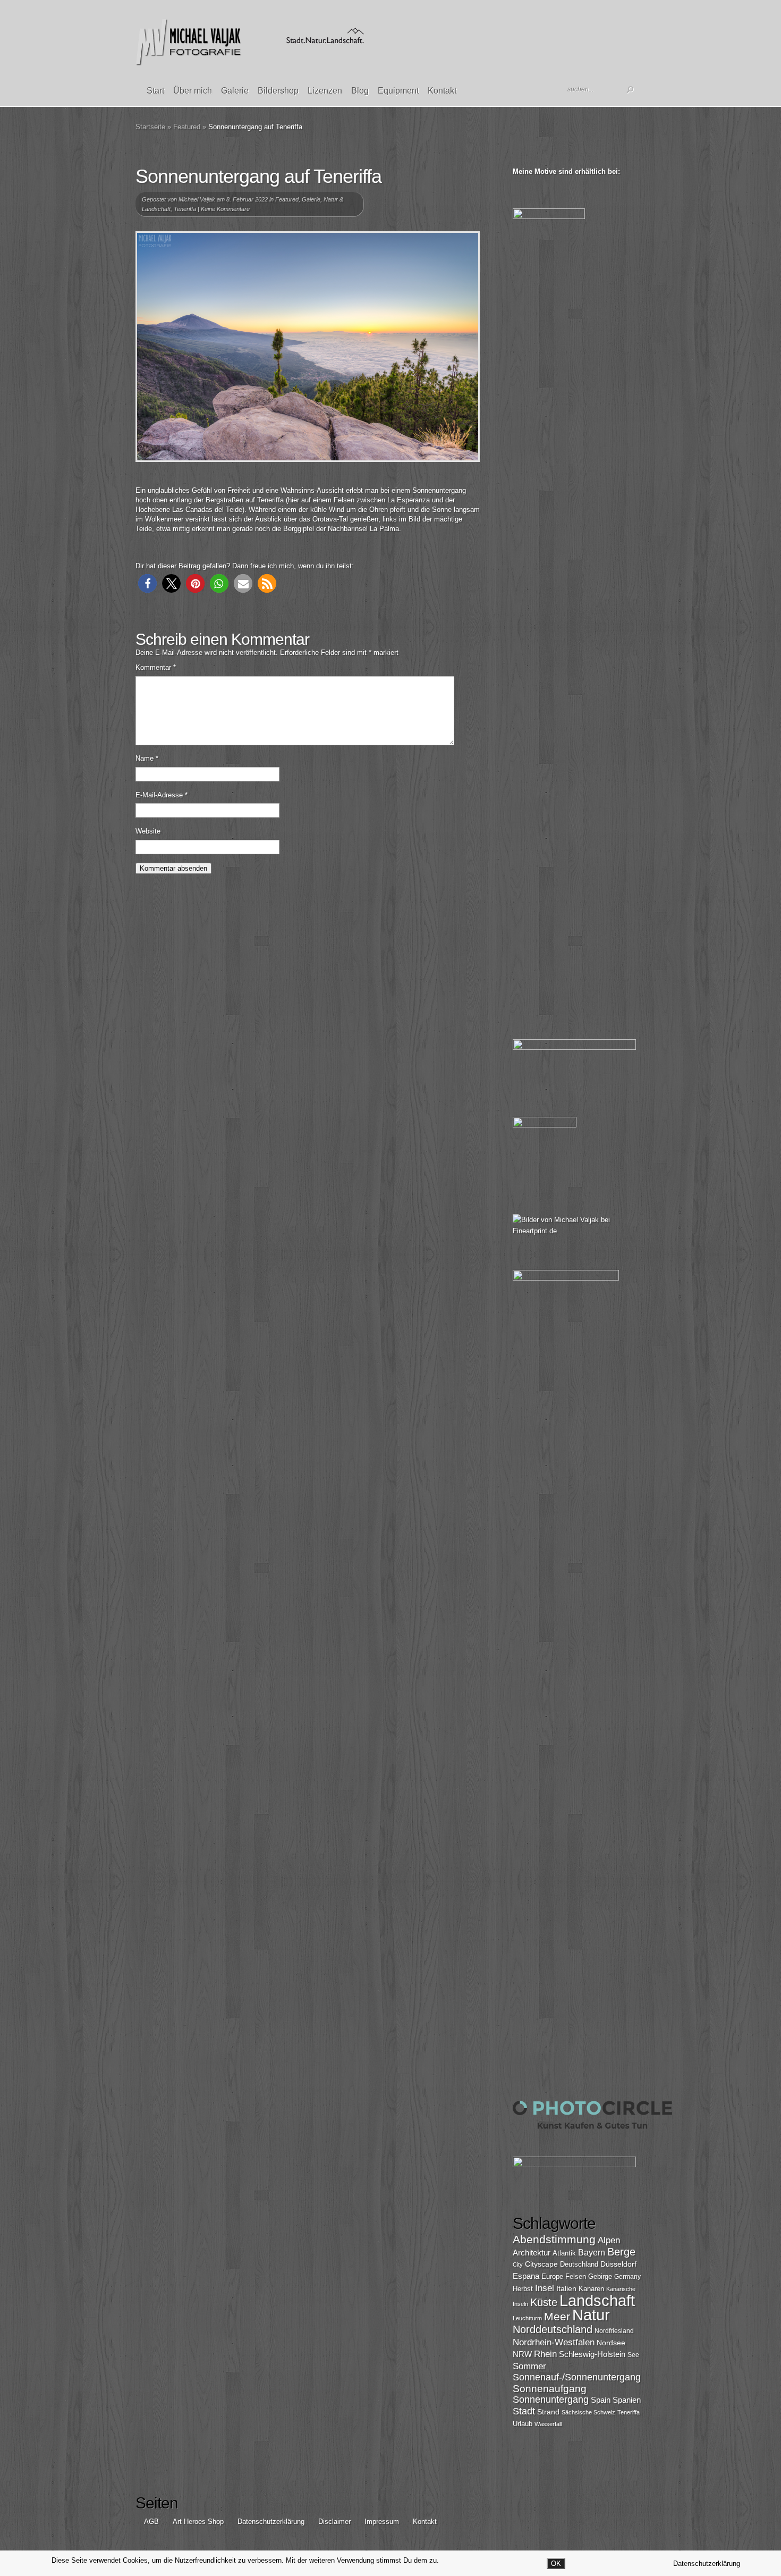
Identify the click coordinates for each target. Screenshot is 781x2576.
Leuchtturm (527, 2318)
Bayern (592, 2253)
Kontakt (442, 91)
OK (556, 2564)
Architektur (532, 2253)
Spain (601, 2400)
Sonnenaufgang (550, 2389)
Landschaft (597, 2300)
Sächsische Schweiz (588, 2412)
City (518, 2264)
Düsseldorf (618, 2264)
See (633, 2355)
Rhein (545, 2354)
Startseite (150, 127)
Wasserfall (548, 2424)
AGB (151, 2522)
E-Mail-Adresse (162, 795)
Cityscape (541, 2264)
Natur (591, 2315)
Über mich (193, 91)
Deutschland (579, 2264)
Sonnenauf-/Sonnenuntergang (577, 2377)
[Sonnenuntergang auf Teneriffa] (308, 347)
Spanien (627, 2400)
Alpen (609, 2240)
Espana (526, 2276)
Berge (621, 2252)
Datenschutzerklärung (271, 2522)
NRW (522, 2354)
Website (148, 831)
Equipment (398, 91)
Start (155, 91)
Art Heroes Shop (198, 2522)
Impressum (382, 2522)
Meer (557, 2316)
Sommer (529, 2366)
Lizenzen (325, 91)
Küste (544, 2302)
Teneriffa (185, 209)
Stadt (524, 2411)
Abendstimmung (554, 2240)
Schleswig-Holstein (592, 2354)
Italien (566, 2288)
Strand (548, 2412)
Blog (360, 91)
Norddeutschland (553, 2329)
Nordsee (611, 2343)
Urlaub (523, 2424)
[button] (147, 583)
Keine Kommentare (225, 209)
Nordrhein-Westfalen (554, 2342)
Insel (545, 2288)
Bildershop (278, 91)
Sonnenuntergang (551, 2400)
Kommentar (156, 667)
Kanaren (591, 2289)
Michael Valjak (197, 199)
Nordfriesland (614, 2331)
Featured (187, 127)
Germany (627, 2277)
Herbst (523, 2289)
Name (147, 758)
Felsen (576, 2276)
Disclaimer (334, 2522)
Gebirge (600, 2276)
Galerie (235, 91)
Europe (552, 2276)
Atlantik (564, 2253)
